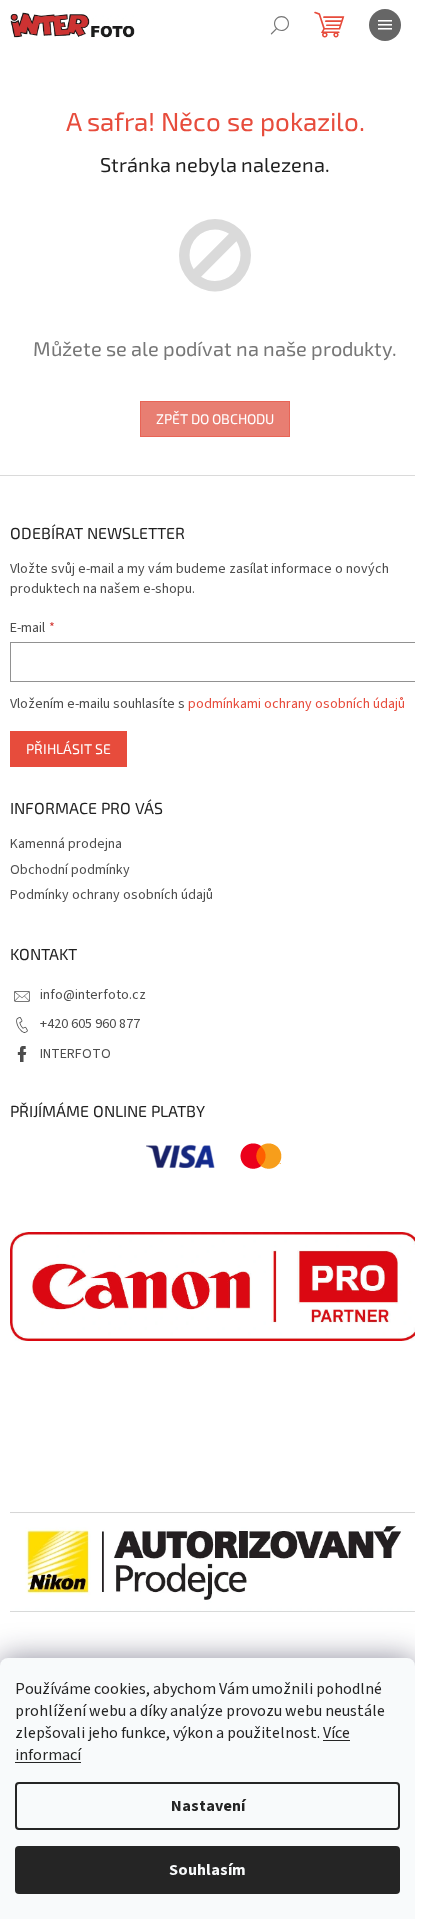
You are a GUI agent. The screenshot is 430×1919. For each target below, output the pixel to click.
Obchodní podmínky (70, 870)
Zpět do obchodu (215, 418)
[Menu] (385, 25)
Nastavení (208, 1806)
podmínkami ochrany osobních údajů (296, 704)
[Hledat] (280, 25)
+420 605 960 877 (90, 1024)
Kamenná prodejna (66, 844)
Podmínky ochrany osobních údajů (111, 895)
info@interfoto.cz (93, 995)
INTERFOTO (75, 1054)
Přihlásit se (68, 748)
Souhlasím (207, 1870)
